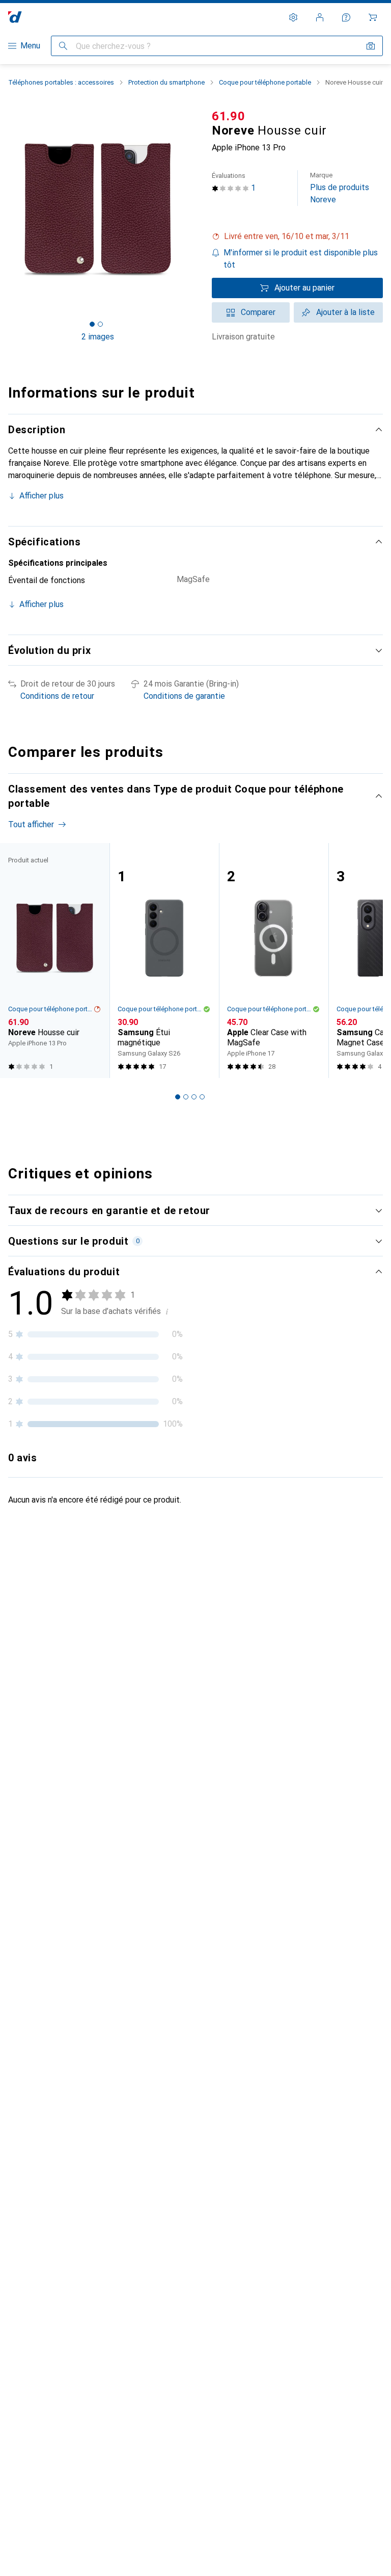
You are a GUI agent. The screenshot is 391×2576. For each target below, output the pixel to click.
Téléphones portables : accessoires (61, 82)
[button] (297, 236)
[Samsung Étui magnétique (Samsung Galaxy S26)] (164, 961)
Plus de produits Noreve (340, 188)
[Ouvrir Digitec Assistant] (346, 17)
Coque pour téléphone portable (265, 82)
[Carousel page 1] (178, 1097)
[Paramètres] (293, 17)
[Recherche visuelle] (371, 46)
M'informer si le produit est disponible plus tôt (301, 259)
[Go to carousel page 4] (202, 1097)
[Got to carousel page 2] (100, 324)
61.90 (229, 116)
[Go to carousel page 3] (194, 1097)
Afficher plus (41, 496)
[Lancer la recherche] (63, 46)
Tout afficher (31, 824)
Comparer (258, 312)
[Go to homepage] (15, 17)
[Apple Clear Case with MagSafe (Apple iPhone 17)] (274, 961)
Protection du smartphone (166, 82)
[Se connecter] (320, 17)
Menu (30, 46)
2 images (98, 337)
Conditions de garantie (184, 696)
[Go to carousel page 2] (186, 1097)
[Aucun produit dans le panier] (373, 17)
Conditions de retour (57, 696)
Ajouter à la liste (345, 312)
